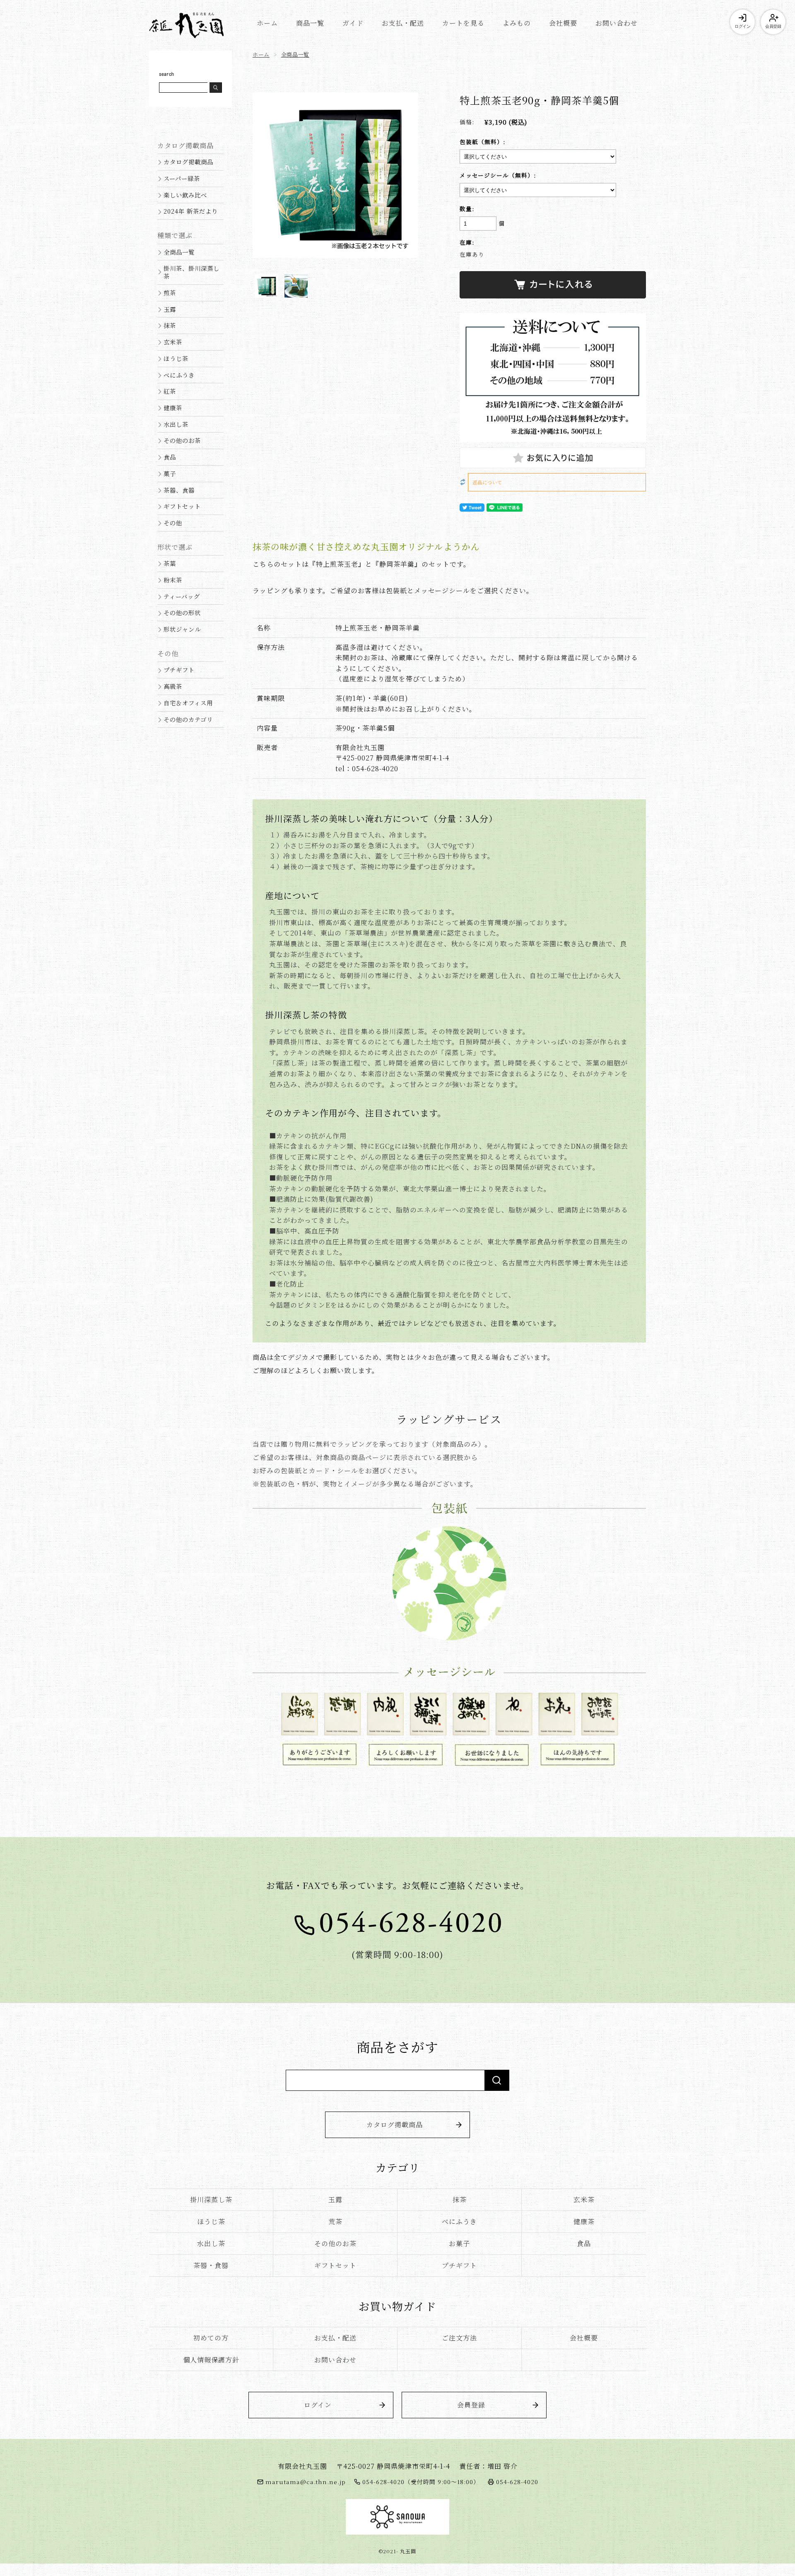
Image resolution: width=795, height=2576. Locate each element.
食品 (170, 457)
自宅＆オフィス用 (188, 703)
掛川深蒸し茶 (211, 2200)
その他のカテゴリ (188, 719)
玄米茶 (173, 342)
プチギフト (179, 670)
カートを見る (463, 23)
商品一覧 (310, 23)
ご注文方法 (459, 2338)
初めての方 (211, 2338)
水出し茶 (176, 424)
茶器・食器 (211, 2265)
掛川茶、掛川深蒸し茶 (192, 272)
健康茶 (173, 408)
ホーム (267, 23)
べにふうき (179, 375)
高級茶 (173, 686)
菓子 (170, 473)
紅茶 (170, 391)
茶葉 (170, 563)
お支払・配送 (403, 23)
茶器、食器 (179, 490)
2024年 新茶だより (191, 211)
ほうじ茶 (176, 358)
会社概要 (563, 23)
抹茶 (170, 325)
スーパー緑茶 (182, 178)
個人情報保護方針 (211, 2360)
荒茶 (335, 2221)
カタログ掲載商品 (188, 162)
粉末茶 (173, 580)
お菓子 (459, 2243)
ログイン (742, 26)
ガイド (353, 23)
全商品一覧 (295, 54)
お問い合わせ (617, 23)
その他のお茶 (182, 440)
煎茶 (170, 292)
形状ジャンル (182, 629)
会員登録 (773, 26)
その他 (173, 523)
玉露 (170, 309)
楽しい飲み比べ (185, 195)
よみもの (517, 23)
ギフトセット (182, 506)
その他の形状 (182, 612)
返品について (487, 482)
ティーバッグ (182, 596)
